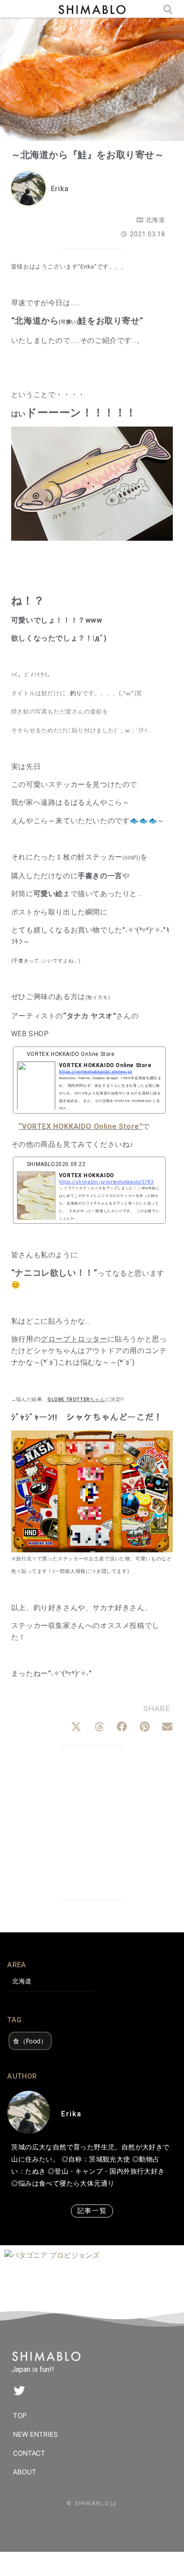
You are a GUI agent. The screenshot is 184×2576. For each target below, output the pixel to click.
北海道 (156, 220)
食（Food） (30, 2041)
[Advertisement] (92, 1824)
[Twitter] (19, 2391)
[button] (76, 1727)
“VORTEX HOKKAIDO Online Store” (80, 1126)
